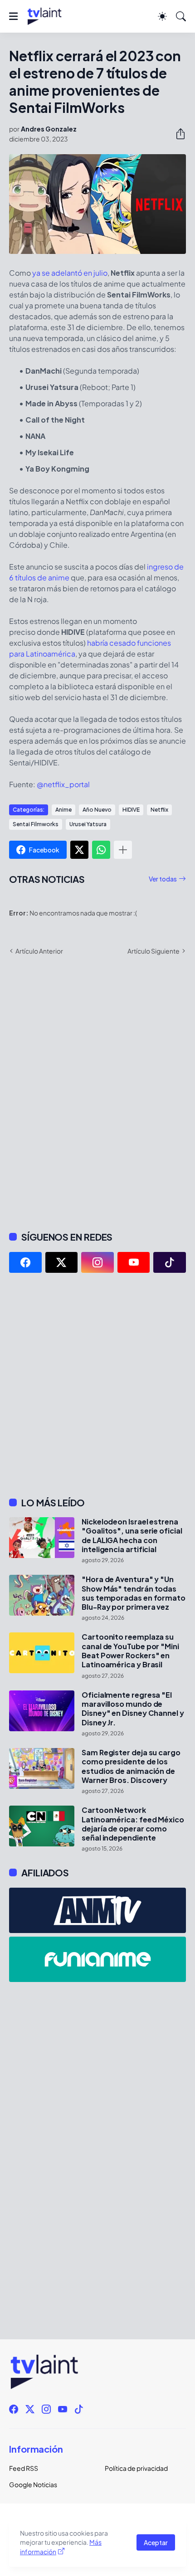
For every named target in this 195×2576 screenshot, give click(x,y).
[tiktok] (170, 1262)
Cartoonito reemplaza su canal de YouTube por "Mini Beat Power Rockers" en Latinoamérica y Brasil (130, 1651)
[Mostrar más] (123, 850)
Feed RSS (24, 2468)
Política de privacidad (136, 2468)
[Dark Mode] (162, 16)
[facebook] (25, 1262)
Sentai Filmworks (36, 824)
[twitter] (62, 1262)
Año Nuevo (97, 810)
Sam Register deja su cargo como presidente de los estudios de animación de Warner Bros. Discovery (131, 1766)
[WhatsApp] (101, 850)
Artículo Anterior (39, 951)
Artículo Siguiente (154, 951)
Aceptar (156, 2542)
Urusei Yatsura (88, 824)
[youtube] (134, 1262)
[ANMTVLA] (97, 1910)
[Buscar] (181, 16)
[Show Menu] (13, 16)
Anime (63, 810)
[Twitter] (79, 850)
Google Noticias (33, 2484)
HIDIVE (131, 810)
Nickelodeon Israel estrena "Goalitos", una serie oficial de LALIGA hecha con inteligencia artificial (132, 1536)
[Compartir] (177, 134)
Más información (61, 2547)
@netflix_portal (63, 784)
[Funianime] (97, 1959)
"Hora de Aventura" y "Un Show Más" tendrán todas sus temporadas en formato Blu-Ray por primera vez (134, 1593)
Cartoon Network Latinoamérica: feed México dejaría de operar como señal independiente (133, 1824)
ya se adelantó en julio (70, 273)
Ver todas (163, 879)
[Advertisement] (97, 1385)
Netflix (159, 810)
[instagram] (97, 1262)
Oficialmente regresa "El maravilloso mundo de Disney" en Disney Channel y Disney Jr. (133, 1709)
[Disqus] (97, 1092)
